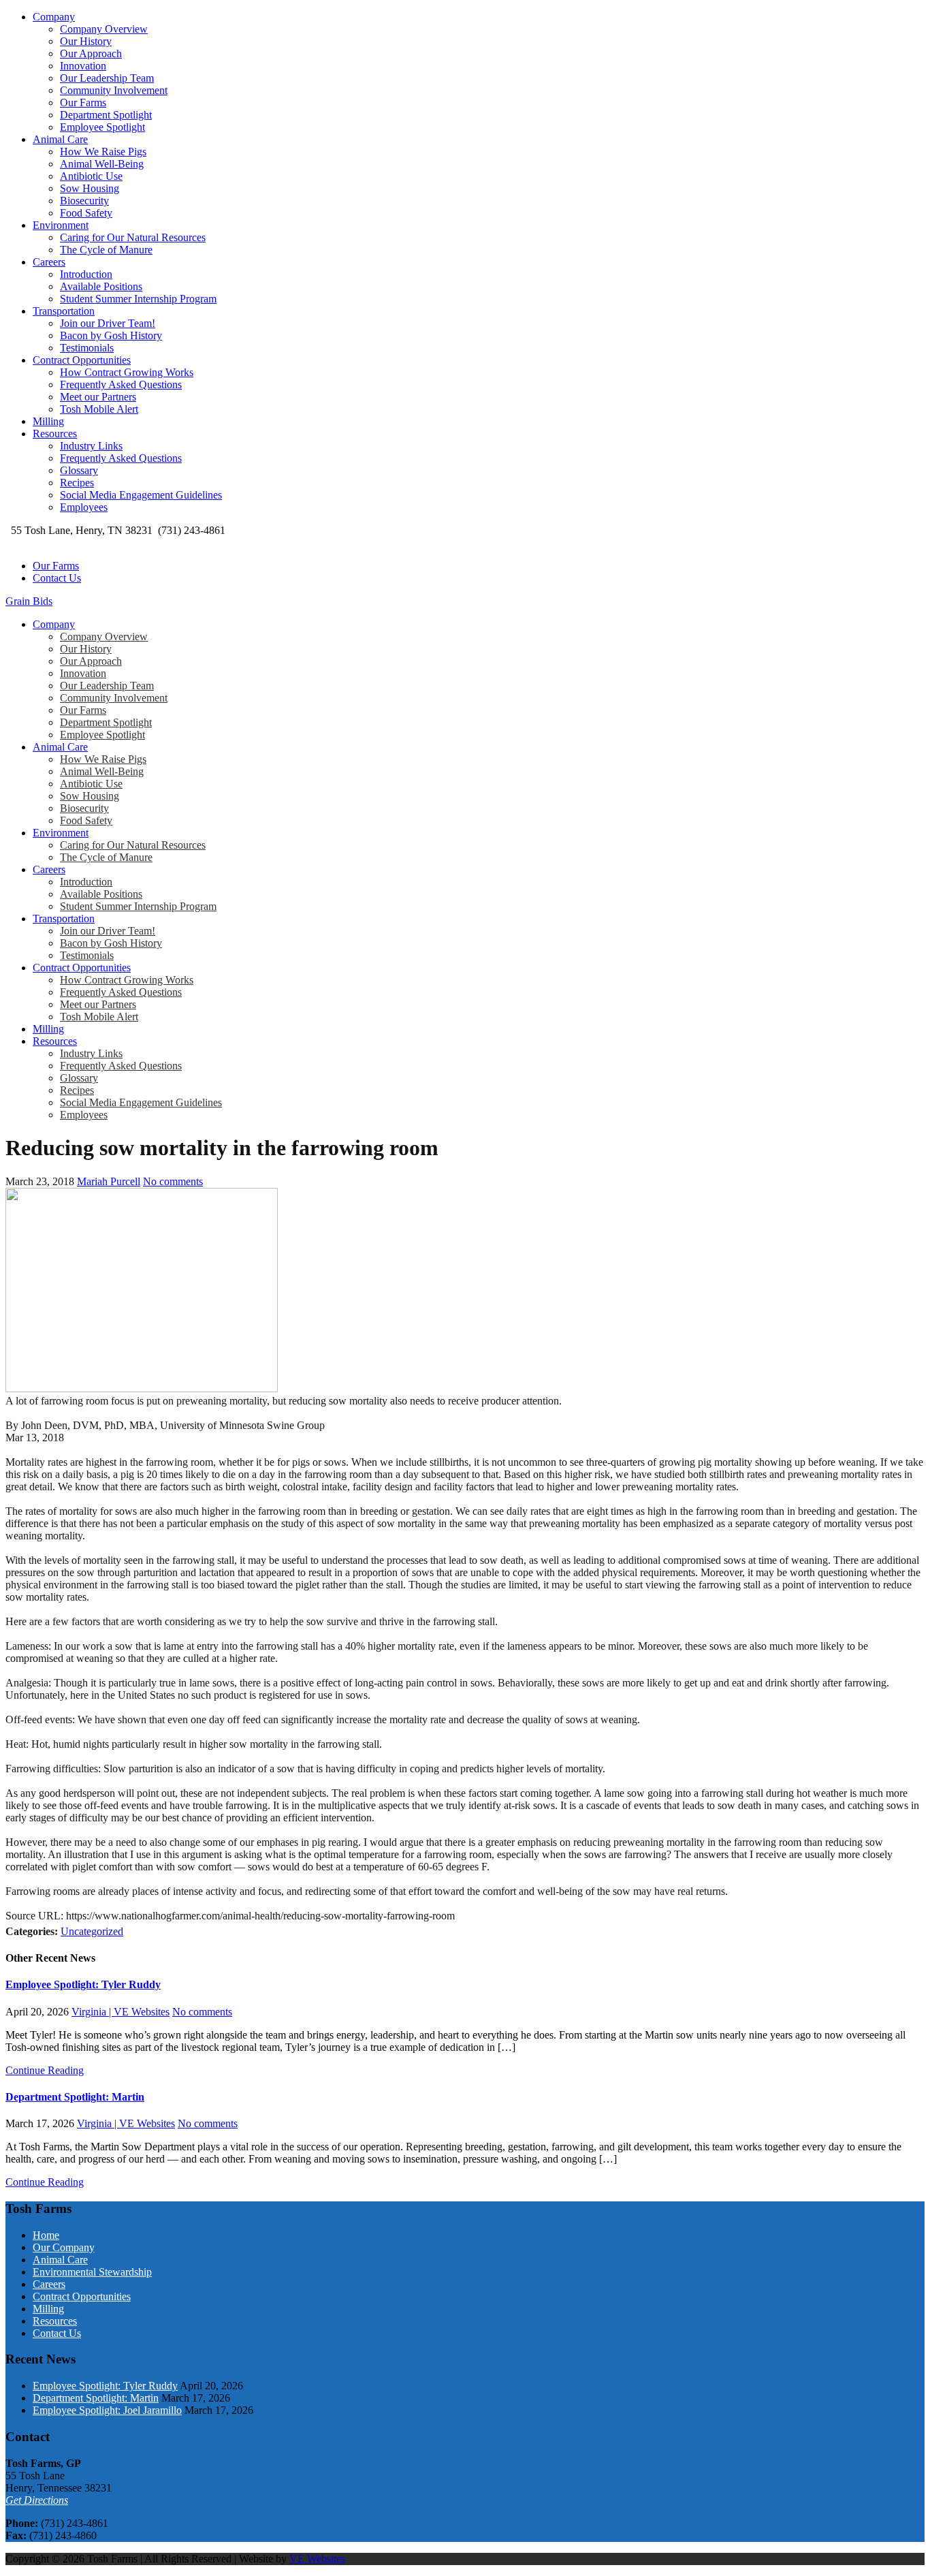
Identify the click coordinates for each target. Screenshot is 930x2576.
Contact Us (57, 578)
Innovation (83, 66)
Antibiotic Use (91, 176)
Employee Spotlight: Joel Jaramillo (107, 2410)
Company (54, 17)
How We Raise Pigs (103, 152)
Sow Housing (90, 188)
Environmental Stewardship (92, 2272)
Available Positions (101, 286)
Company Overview (104, 29)
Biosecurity (84, 201)
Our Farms (83, 103)
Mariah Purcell (109, 1181)
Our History (86, 41)
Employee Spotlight (102, 127)
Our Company (64, 2247)
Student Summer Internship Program (138, 299)
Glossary (79, 470)
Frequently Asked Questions (121, 384)
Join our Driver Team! (108, 323)
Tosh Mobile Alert (99, 409)
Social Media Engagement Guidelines (141, 495)
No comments (173, 1181)
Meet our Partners (98, 397)
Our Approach (91, 53)
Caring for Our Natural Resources (133, 237)
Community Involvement (114, 90)
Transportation (64, 311)
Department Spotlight (106, 115)
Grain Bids (29, 601)
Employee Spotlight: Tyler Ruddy (83, 1984)
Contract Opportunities (82, 360)
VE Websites (317, 2559)
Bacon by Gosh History (111, 335)
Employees (84, 507)
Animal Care (60, 139)
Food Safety (86, 213)
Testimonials (87, 348)
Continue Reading (45, 2070)
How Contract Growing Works (127, 372)
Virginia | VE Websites (121, 2012)
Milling (48, 421)
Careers (49, 262)
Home (46, 2235)
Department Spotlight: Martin (75, 2097)
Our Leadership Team (107, 78)
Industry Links (91, 446)
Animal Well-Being (102, 164)
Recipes (77, 483)
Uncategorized (92, 1931)
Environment (61, 225)
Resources (55, 434)
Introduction (86, 274)
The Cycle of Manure (106, 250)
